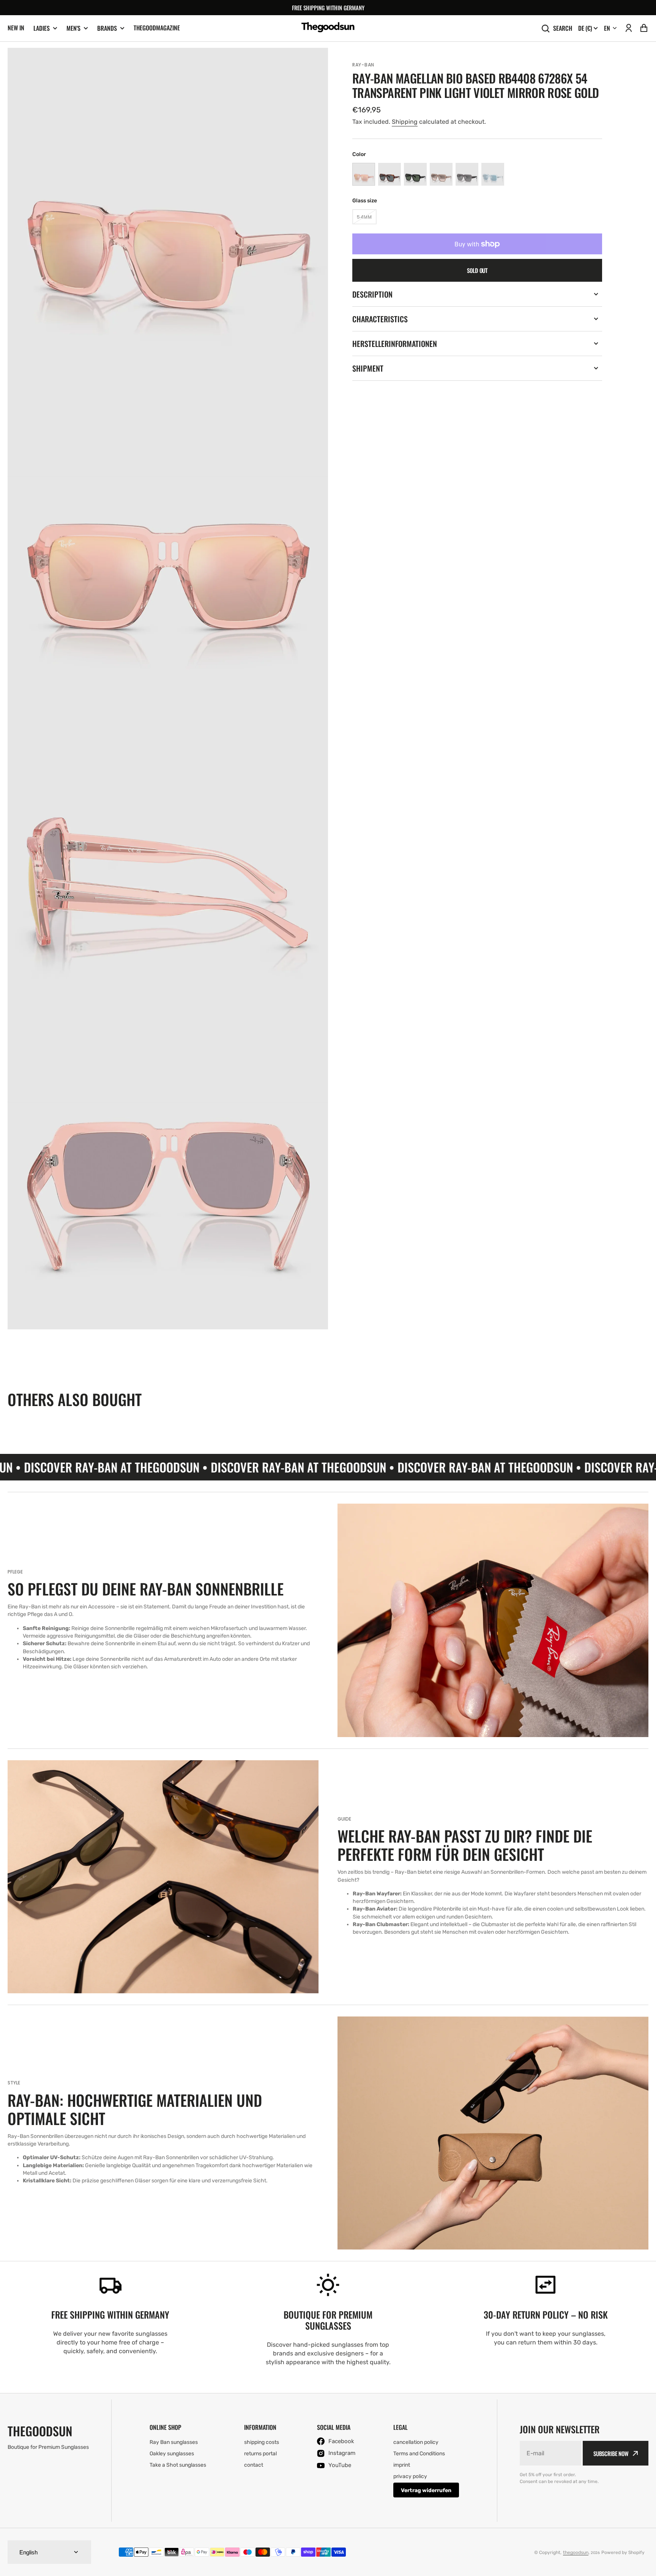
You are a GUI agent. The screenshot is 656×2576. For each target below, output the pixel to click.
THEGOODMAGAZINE (157, 28)
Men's (73, 28)
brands (107, 28)
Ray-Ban (363, 65)
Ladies (42, 28)
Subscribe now (611, 2453)
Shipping (405, 122)
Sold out (477, 270)
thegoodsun (576, 2552)
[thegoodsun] (328, 28)
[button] (629, 28)
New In (16, 28)
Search (563, 28)
